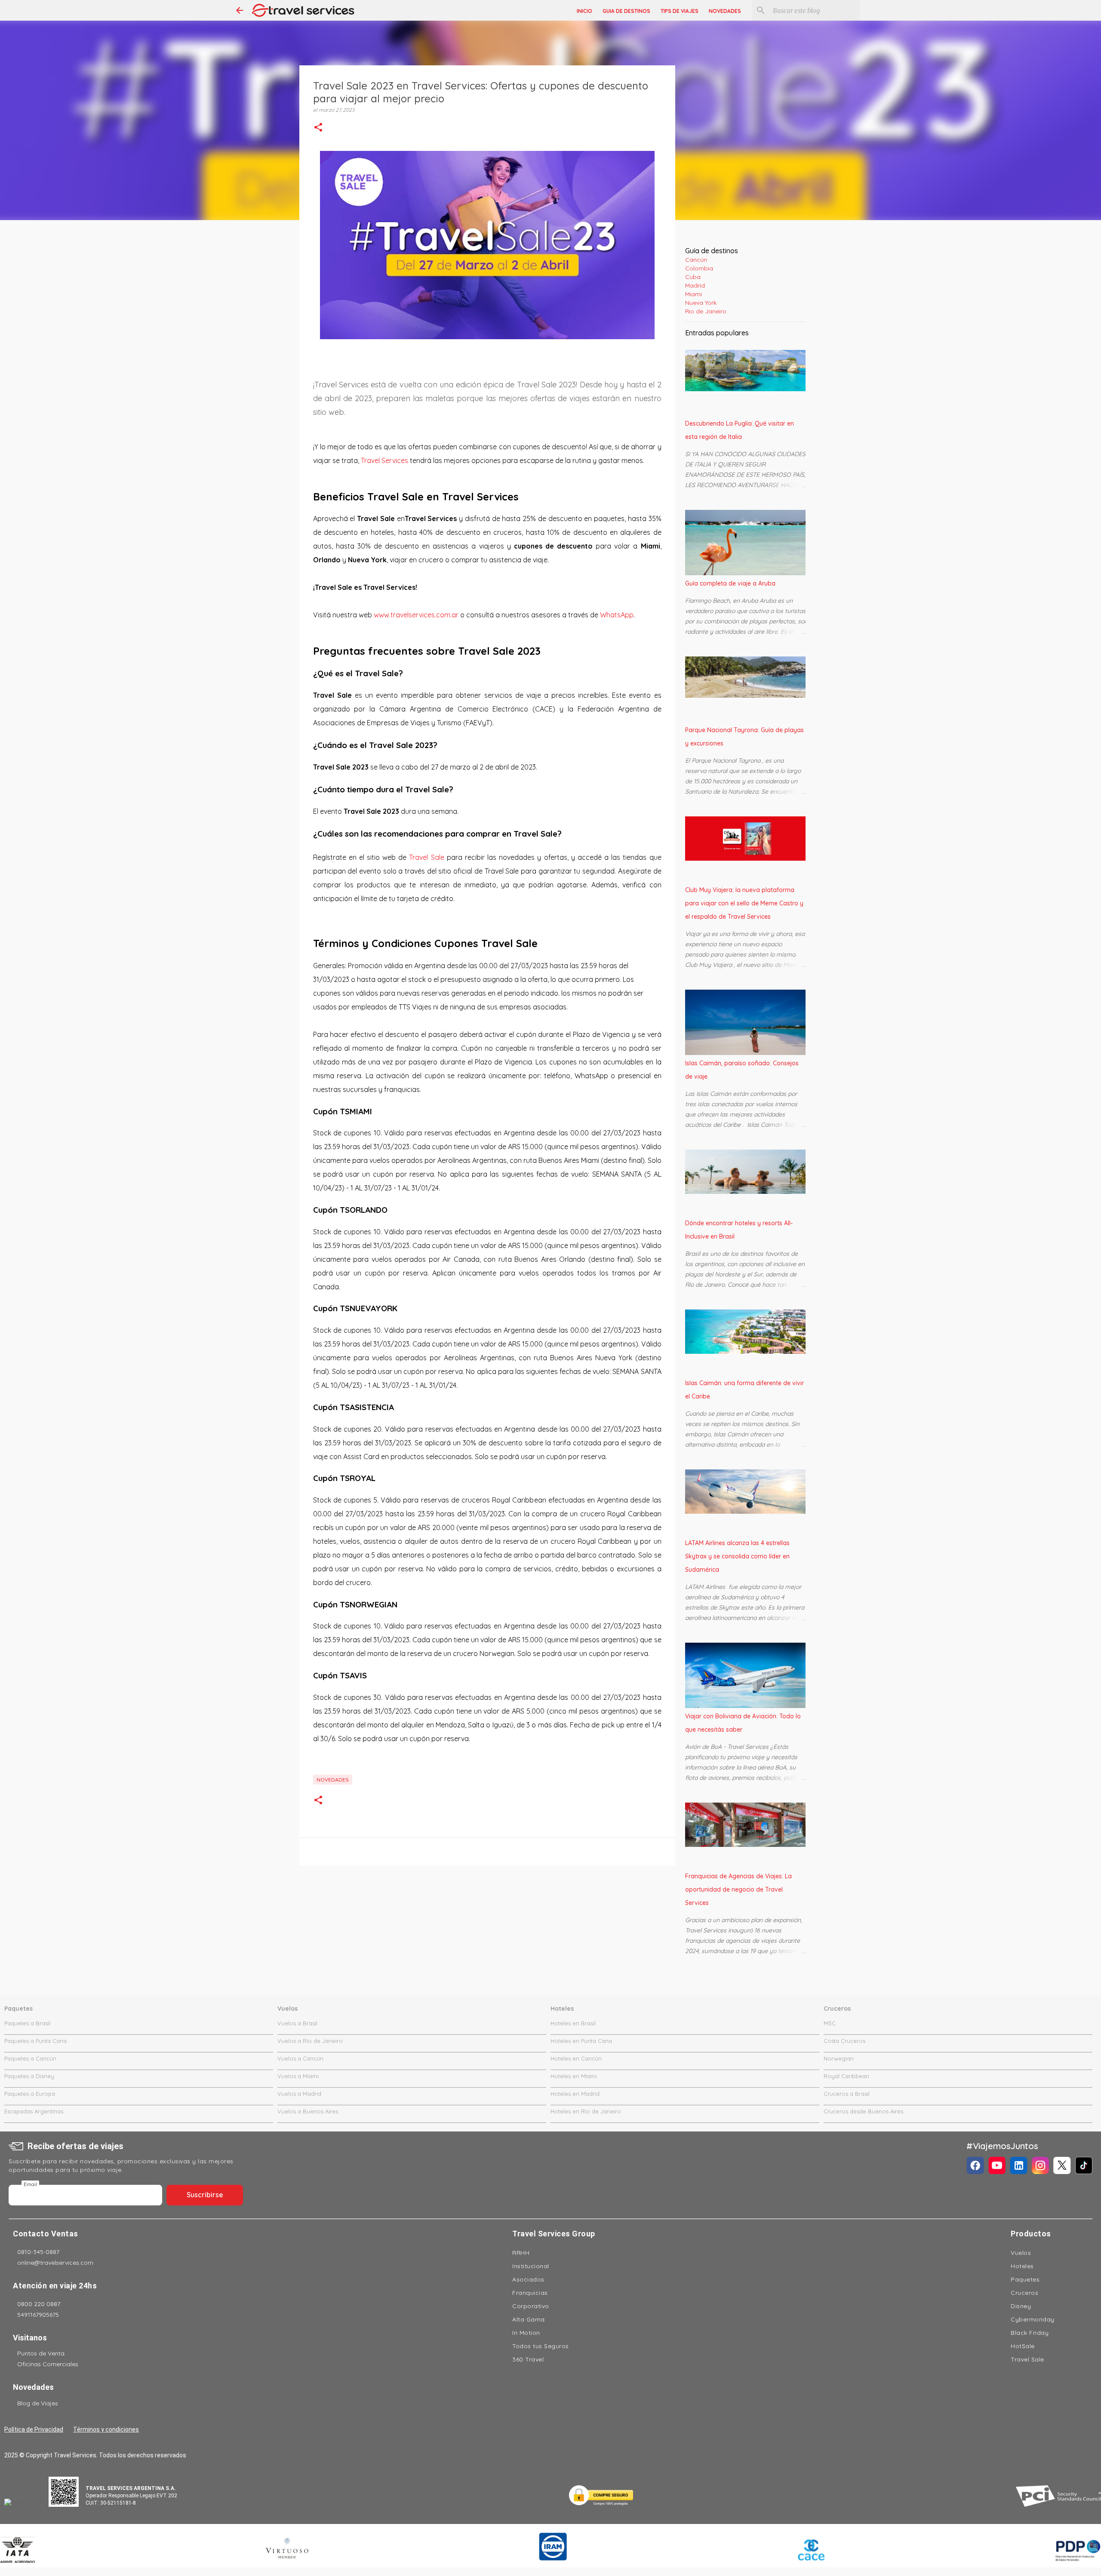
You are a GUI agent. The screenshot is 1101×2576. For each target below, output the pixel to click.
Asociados (528, 2279)
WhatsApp (617, 615)
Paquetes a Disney (29, 2076)
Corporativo (531, 2306)
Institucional (531, 2266)
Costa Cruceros (844, 2041)
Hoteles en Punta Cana (581, 2041)
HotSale (1023, 2346)
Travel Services (384, 460)
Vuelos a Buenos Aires (308, 2111)
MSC (830, 2023)
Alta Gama (529, 2319)
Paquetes (1025, 2279)
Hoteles (1022, 2266)
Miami (694, 294)
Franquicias (530, 2293)
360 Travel (528, 2359)
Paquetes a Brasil (27, 2023)
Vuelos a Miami (298, 2076)
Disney (1021, 2306)
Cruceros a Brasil (847, 2094)
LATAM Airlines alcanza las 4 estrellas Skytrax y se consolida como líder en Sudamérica (737, 1556)
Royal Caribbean (846, 2076)
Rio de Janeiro (706, 311)
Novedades (333, 1780)
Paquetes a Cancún (30, 2058)
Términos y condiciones (106, 2429)
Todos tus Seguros (541, 2346)
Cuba (693, 277)
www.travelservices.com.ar (416, 615)
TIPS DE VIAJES (680, 11)
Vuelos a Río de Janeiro (310, 2041)
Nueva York (701, 303)
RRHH (521, 2253)
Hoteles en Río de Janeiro (586, 2111)
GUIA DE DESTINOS (626, 11)
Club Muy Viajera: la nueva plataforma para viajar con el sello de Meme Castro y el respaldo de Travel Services (744, 903)
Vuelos (1021, 2253)
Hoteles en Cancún (576, 2058)
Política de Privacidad (34, 2429)
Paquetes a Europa (30, 2094)
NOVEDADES (725, 11)
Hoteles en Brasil (573, 2023)
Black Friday (1030, 2333)
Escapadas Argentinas (34, 2111)
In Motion (526, 2333)
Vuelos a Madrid (299, 2094)
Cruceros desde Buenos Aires (863, 2111)
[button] (318, 128)
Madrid (695, 285)
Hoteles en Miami (574, 2076)
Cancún (696, 260)
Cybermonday (1033, 2319)
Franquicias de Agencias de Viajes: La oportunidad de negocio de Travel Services (738, 1889)
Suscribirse (205, 2195)
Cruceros (1024, 2293)
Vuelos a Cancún (300, 2058)
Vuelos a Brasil (297, 2023)
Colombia (699, 268)
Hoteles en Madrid (575, 2094)
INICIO (584, 11)
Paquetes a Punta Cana (35, 2041)
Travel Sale (426, 857)
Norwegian (839, 2058)
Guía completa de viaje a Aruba (730, 583)
